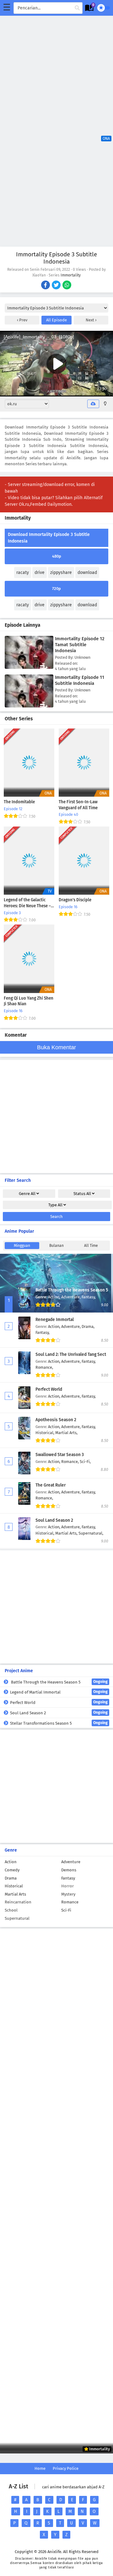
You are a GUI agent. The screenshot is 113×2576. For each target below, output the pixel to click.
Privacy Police (66, 2468)
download (87, 573)
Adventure (71, 1862)
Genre (27, 1194)
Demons (69, 1870)
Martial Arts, (66, 1433)
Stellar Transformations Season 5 (59, 1723)
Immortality (71, 275)
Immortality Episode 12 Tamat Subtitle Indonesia (80, 645)
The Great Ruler (51, 1485)
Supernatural (17, 1918)
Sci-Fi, (85, 1462)
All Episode (56, 320)
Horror (67, 1886)
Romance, (44, 1367)
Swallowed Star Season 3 (60, 1455)
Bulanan (56, 1246)
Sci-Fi (66, 1910)
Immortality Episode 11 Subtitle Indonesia (80, 680)
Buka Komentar (56, 1047)
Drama (11, 1878)
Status (82, 1194)
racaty (23, 573)
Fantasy (68, 1878)
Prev (23, 320)
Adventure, (71, 1297)
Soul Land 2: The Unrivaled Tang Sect (71, 1354)
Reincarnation (18, 1902)
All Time (91, 1246)
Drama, (88, 1326)
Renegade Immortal (55, 1320)
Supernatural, (91, 1533)
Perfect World (49, 1389)
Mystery (68, 1894)
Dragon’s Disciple (75, 900)
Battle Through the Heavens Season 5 (72, 1290)
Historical (14, 1886)
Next (90, 320)
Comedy (12, 1870)
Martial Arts (15, 1894)
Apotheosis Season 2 (56, 1420)
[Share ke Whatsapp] (67, 286)
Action (11, 1862)
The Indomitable (19, 802)
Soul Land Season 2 (54, 1520)
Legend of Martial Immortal (59, 1692)
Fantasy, (89, 1297)
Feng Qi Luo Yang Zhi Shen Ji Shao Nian (29, 1001)
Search (56, 1217)
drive (40, 573)
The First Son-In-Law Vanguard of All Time (78, 805)
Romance (70, 1902)
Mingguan (22, 1246)
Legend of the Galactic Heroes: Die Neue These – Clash (27, 903)
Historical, (45, 1433)
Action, (55, 1297)
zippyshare (61, 573)
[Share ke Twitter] (57, 286)
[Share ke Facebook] (46, 286)
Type (55, 1205)
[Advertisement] (56, 72)
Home (40, 2468)
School (11, 1910)
